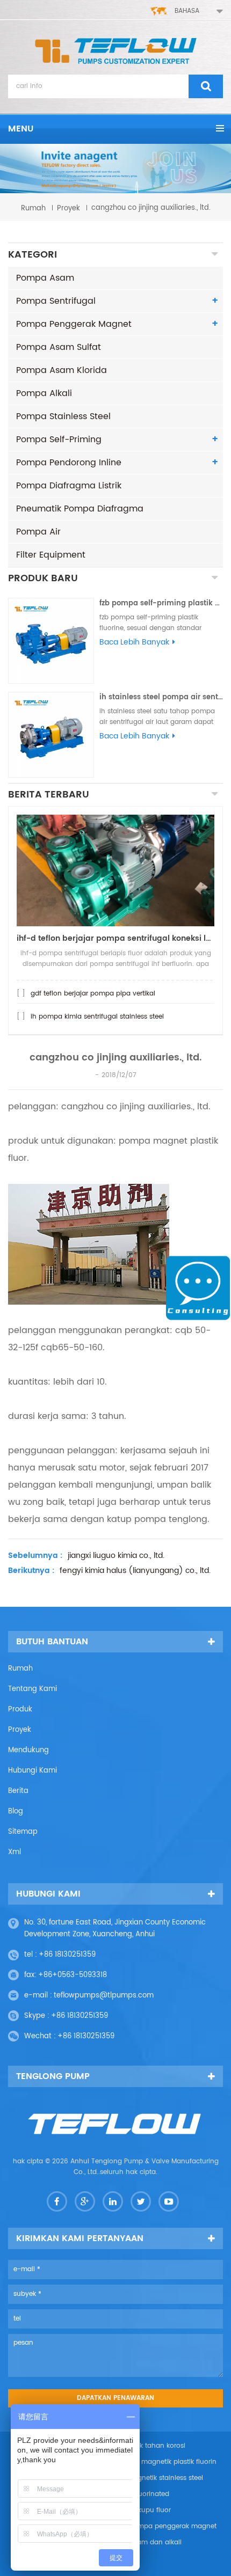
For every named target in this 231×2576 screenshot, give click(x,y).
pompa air (38, 532)
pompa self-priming (59, 440)
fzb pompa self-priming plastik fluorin (161, 603)
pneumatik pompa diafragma (80, 509)
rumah (33, 208)
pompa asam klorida (62, 370)
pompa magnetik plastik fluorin (166, 2462)
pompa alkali (44, 393)
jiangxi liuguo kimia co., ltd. (116, 1556)
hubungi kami (33, 1771)
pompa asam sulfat (59, 347)
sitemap (23, 1832)
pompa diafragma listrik (69, 486)
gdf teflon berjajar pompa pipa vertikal (93, 994)
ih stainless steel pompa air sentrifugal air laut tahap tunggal (161, 697)
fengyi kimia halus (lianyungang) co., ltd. (135, 1571)
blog (16, 1812)
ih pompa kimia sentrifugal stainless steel (97, 1017)
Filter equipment (51, 555)
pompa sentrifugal (56, 301)
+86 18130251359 (67, 1955)
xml (15, 1852)
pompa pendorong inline (69, 463)
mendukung (28, 1750)
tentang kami (33, 1689)
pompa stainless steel (63, 416)
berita (18, 1791)
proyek (68, 208)
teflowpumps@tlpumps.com (104, 1996)
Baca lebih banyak (134, 642)
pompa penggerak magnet (74, 324)
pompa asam (45, 278)
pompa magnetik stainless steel (152, 2478)
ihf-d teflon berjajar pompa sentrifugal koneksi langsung (115, 938)
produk (20, 1710)
